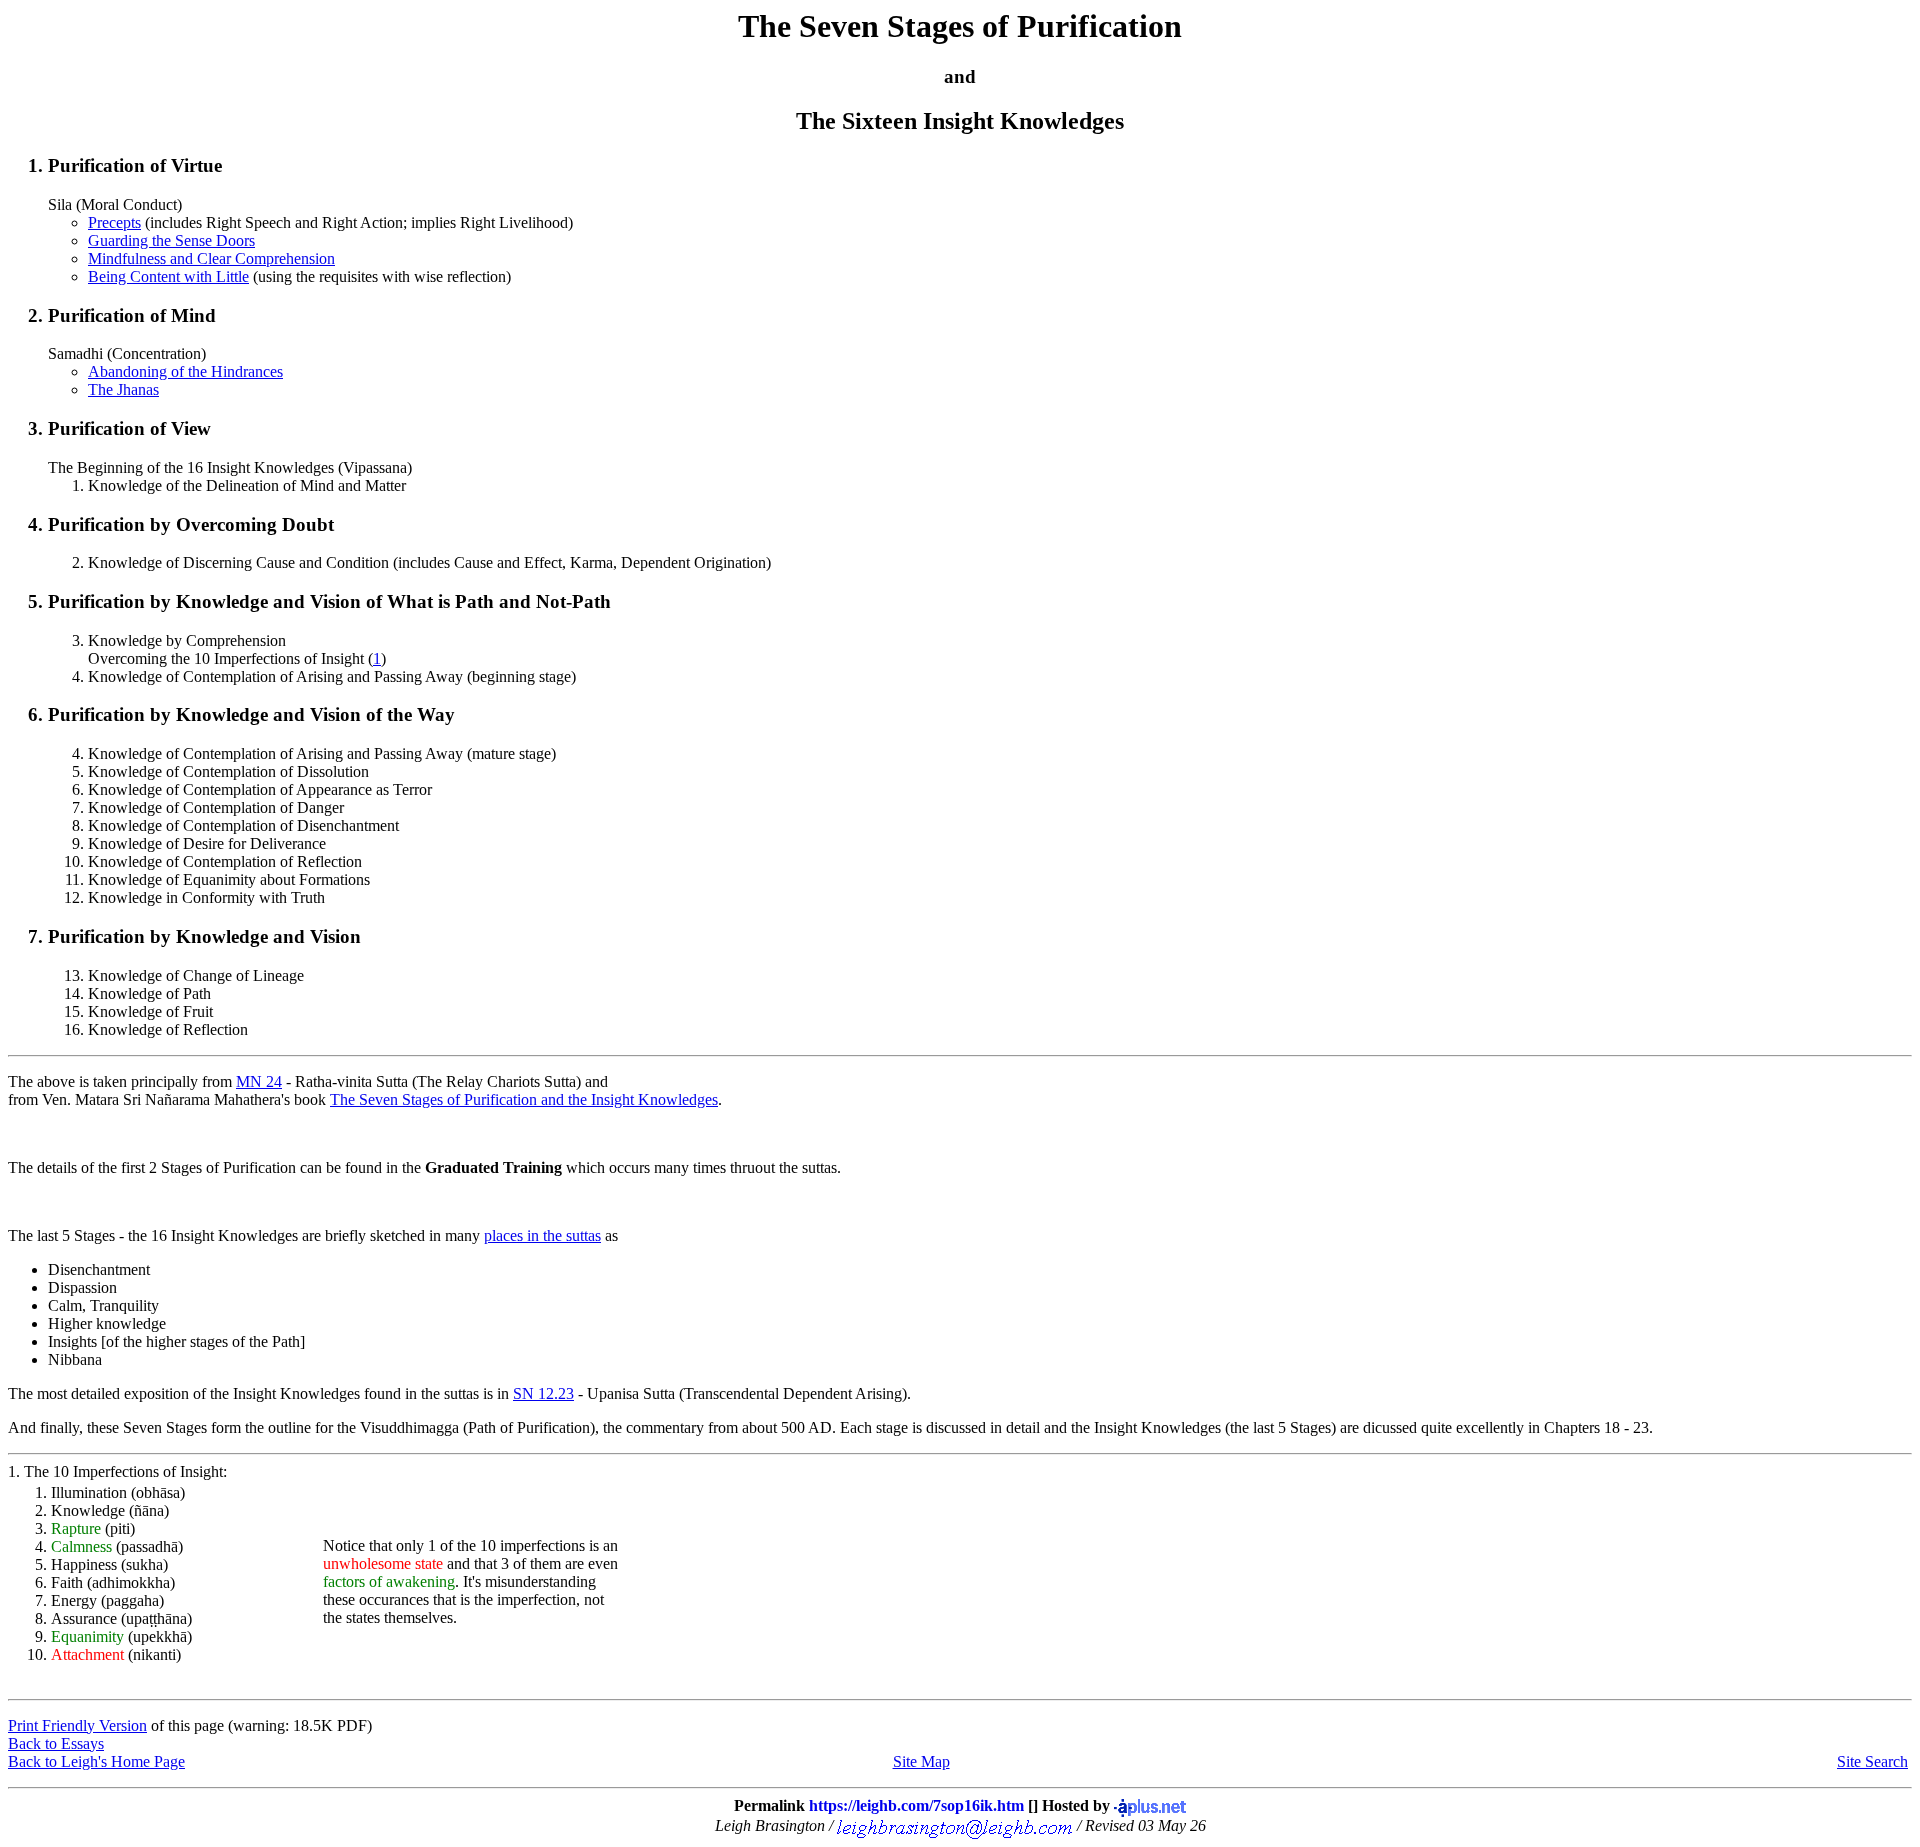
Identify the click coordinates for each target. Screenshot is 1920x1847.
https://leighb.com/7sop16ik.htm (916, 1805)
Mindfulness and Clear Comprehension (211, 258)
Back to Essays (56, 1743)
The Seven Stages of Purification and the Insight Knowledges (524, 1099)
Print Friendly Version (77, 1725)
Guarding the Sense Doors (171, 240)
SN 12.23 (543, 1393)
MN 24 (259, 1081)
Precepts (114, 222)
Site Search (1872, 1761)
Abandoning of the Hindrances (185, 371)
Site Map (921, 1761)
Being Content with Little (168, 276)
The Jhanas (123, 389)
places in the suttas (542, 1235)
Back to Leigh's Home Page (96, 1761)
